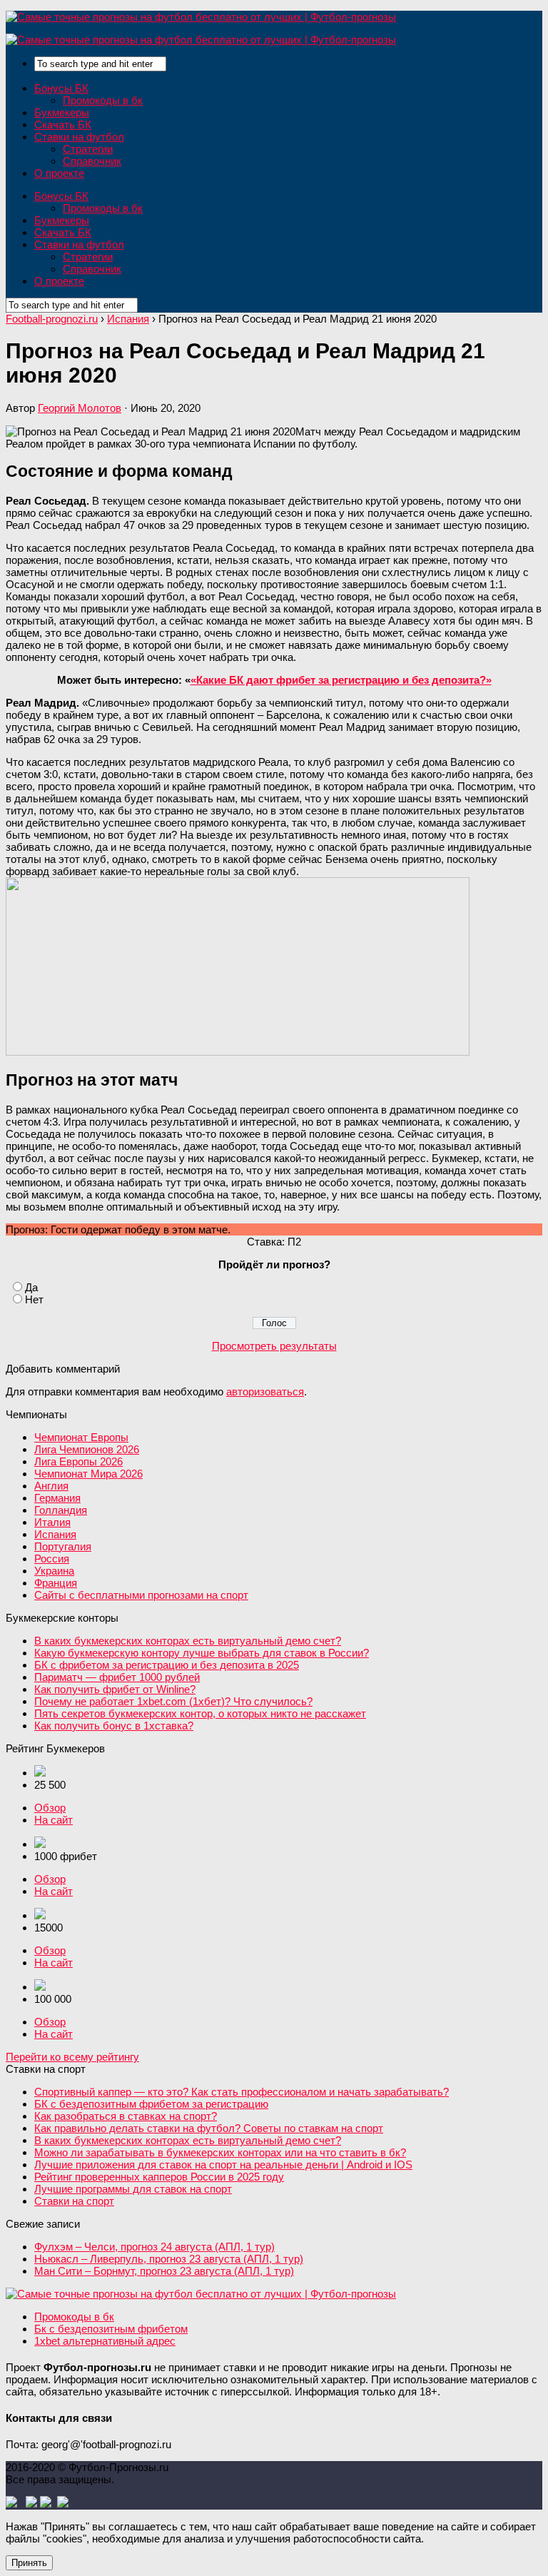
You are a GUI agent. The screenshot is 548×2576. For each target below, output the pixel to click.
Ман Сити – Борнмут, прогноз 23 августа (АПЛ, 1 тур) (164, 2271)
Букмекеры (62, 112)
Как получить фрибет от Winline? (115, 1689)
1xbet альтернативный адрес (105, 2341)
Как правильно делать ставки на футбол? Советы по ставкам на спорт (209, 2128)
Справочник (92, 161)
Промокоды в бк (103, 100)
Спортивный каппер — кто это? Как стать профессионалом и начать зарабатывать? (242, 2092)
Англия (51, 1486)
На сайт (54, 1820)
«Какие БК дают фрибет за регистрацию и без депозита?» (341, 680)
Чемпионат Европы (81, 1437)
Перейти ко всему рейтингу (72, 2057)
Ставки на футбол (79, 137)
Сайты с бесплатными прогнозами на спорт (141, 1595)
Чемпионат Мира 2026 (88, 1474)
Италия (52, 1522)
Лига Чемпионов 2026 (87, 1449)
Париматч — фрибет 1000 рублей (117, 1677)
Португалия (63, 1546)
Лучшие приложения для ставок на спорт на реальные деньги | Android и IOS (223, 2165)
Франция (56, 1583)
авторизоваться (265, 1391)
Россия (52, 1559)
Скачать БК (63, 125)
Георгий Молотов (80, 408)
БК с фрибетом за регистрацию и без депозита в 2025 (167, 1665)
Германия (57, 1498)
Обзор (50, 1808)
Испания (55, 1534)
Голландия (61, 1510)
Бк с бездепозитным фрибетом (111, 2329)
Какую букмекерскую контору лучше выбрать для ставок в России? (202, 1653)
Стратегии (88, 149)
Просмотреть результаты (274, 1346)
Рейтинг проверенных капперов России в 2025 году (159, 2177)
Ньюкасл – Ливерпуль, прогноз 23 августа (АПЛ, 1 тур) (169, 2259)
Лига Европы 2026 (78, 1461)
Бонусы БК (61, 88)
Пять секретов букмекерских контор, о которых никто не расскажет (200, 1713)
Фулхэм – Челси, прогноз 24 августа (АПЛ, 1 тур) (154, 2247)
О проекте (59, 173)
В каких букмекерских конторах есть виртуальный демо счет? (188, 1641)
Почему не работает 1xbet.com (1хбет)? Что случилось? (173, 1701)
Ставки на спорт (74, 2201)
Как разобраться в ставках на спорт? (126, 2116)
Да (31, 1287)
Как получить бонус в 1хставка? (114, 1726)
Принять (29, 2563)
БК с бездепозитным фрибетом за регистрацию (151, 2104)
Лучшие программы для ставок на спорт (133, 2189)
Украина (54, 1571)
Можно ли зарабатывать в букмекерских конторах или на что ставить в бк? (220, 2152)
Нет (34, 1299)
